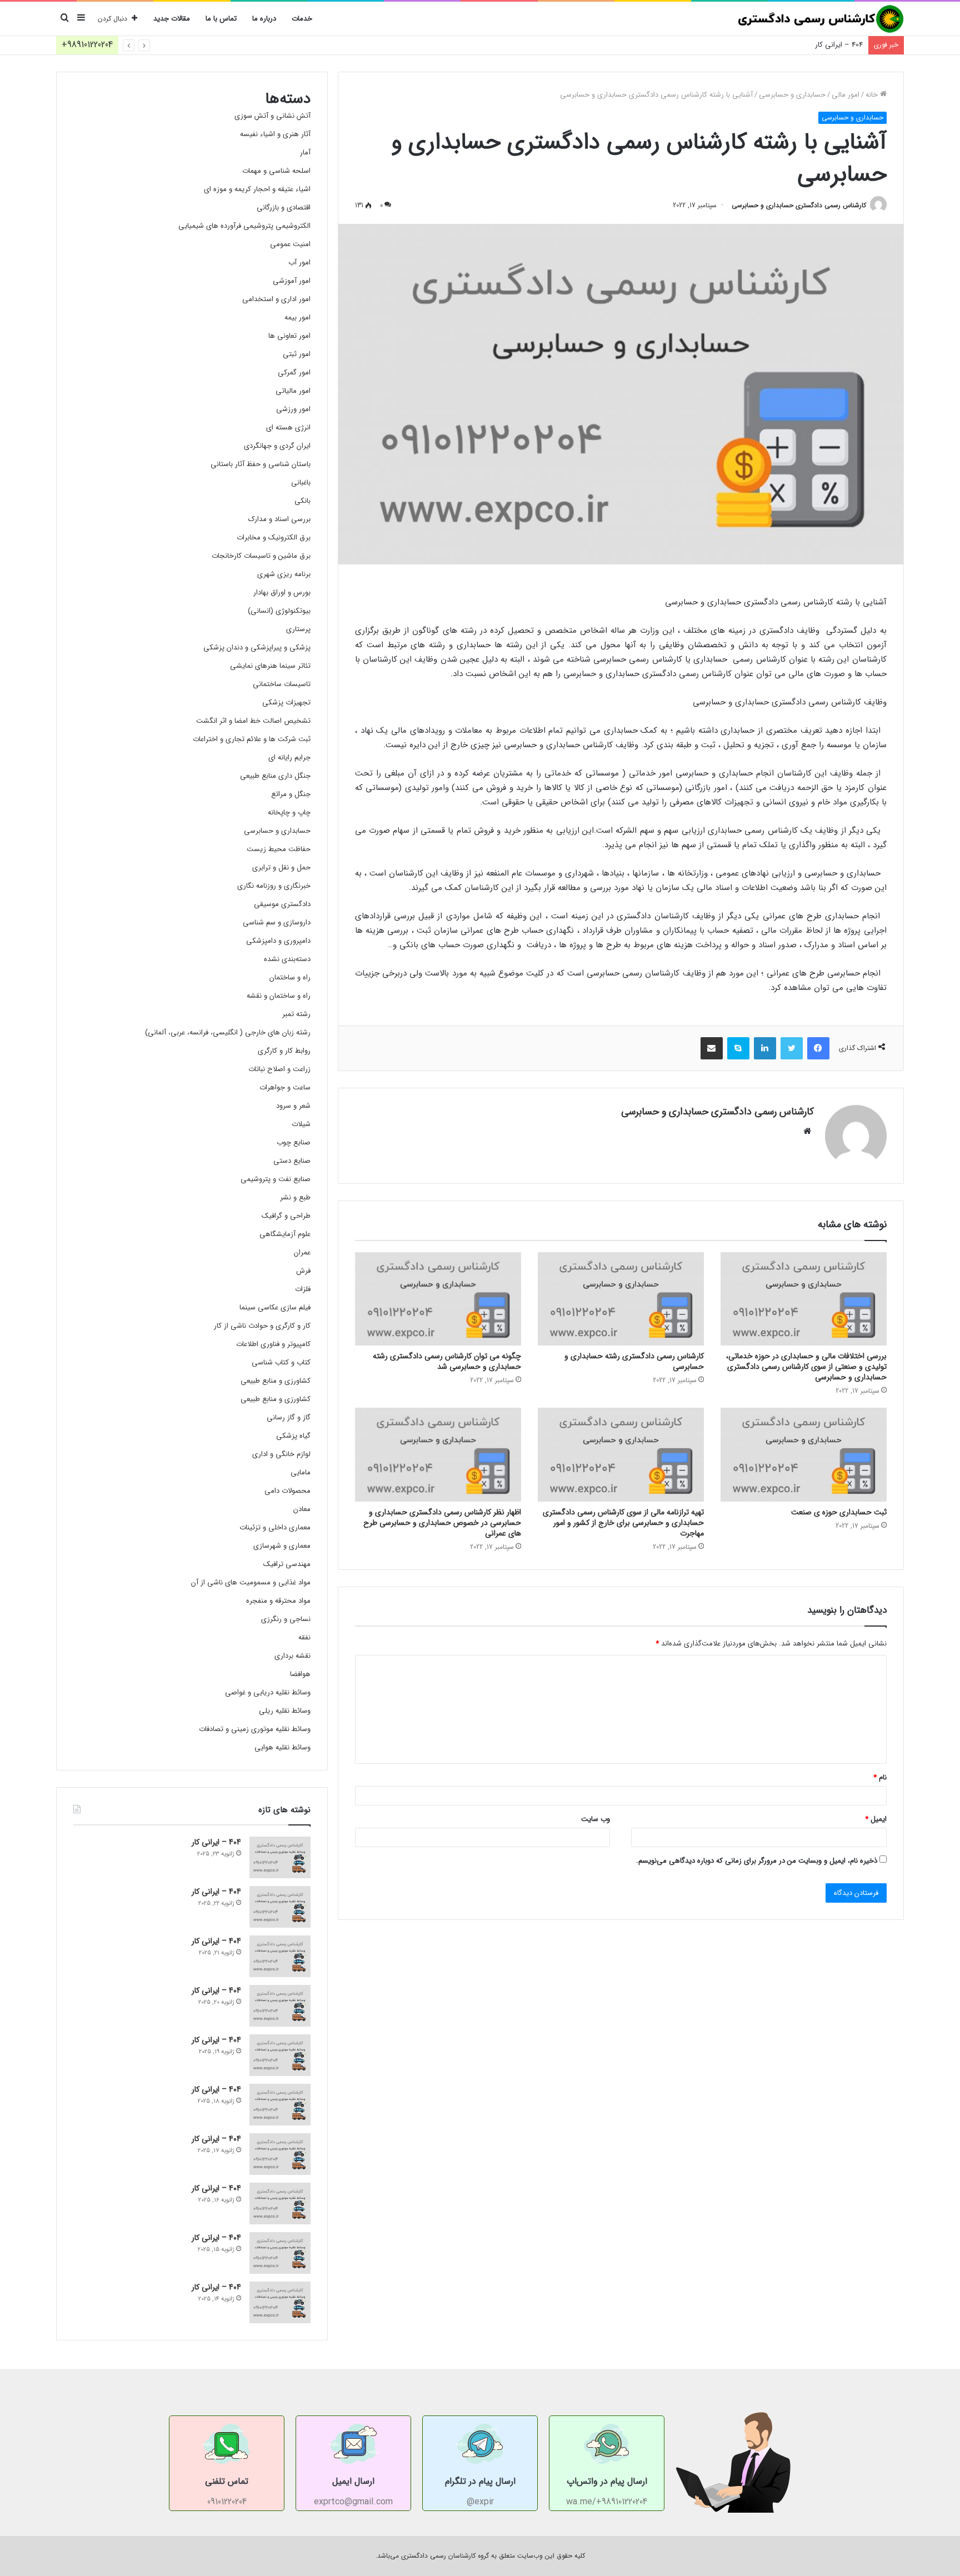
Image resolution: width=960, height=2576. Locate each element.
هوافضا (300, 1674)
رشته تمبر (296, 1014)
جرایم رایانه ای (289, 757)
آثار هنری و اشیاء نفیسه (275, 134)
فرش (303, 1271)
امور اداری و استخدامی (276, 299)
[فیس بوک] (818, 1048)
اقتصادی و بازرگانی (284, 207)
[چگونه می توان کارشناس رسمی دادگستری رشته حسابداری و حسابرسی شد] (438, 1299)
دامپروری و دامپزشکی (278, 941)
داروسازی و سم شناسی (277, 922)
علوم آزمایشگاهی (285, 1234)
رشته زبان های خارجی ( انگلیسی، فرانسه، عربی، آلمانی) (228, 1032)
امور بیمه (297, 317)
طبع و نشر (295, 1197)
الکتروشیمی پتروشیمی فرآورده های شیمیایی (244, 226)
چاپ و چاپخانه (289, 812)
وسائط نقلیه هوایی (282, 1747)
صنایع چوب (294, 1142)
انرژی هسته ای (288, 427)
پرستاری (298, 629)
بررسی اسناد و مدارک (279, 519)
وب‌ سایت (596, 1819)
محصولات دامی (287, 1491)
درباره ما (264, 19)
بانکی (302, 501)
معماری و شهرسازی (282, 1546)
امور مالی (846, 95)
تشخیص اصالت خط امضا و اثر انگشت (253, 721)
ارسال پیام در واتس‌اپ (607, 2481)
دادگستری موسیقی (282, 904)
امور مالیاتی (293, 391)
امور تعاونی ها (289, 336)
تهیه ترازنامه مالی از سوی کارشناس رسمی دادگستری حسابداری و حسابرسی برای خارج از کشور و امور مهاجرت (623, 1523)
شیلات (301, 1124)
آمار (305, 152)
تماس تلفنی (227, 2481)
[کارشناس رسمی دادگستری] (821, 19)
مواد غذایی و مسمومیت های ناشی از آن (251, 1582)
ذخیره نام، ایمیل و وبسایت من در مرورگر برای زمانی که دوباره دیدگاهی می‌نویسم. (757, 1861)
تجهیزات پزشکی (286, 702)
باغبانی (301, 482)
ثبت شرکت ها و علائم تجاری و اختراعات (252, 739)
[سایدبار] (81, 19)
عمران (302, 1252)
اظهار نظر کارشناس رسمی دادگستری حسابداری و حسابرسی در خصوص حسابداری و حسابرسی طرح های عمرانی (442, 1523)
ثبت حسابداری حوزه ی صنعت (839, 1512)
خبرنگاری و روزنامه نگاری (274, 886)
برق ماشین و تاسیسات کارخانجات (261, 556)
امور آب (299, 262)
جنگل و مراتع (291, 794)
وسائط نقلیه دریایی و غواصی (268, 1692)
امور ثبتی (297, 354)
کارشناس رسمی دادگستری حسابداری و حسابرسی (799, 205)
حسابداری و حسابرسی (792, 95)
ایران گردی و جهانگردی (277, 446)
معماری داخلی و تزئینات (275, 1527)
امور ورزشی (293, 409)
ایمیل (876, 1819)
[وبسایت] (807, 1131)
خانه (873, 95)
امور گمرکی (294, 372)
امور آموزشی (292, 281)
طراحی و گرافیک (286, 1216)
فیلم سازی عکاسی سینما (275, 1307)
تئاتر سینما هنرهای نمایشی (270, 666)
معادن (302, 1509)
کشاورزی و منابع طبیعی (276, 1381)
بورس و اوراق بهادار (282, 592)
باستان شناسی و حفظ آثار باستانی (261, 464)
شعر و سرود (293, 1106)
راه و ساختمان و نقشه (279, 996)
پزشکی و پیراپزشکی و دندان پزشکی (257, 647)
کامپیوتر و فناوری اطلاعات (273, 1344)
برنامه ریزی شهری (284, 574)
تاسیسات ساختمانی (282, 684)
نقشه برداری (292, 1656)
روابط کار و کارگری (284, 1051)
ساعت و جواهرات (285, 1087)
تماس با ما (221, 19)
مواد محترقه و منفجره (278, 1601)
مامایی (301, 1472)
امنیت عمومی (290, 244)
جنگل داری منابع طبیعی (275, 776)
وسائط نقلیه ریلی (285, 1711)
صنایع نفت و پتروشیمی (276, 1179)
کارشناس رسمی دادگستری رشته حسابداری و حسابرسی (634, 1361)
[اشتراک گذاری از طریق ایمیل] (712, 1048)
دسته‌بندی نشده (287, 959)
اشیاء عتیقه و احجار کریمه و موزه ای (257, 189)
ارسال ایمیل (353, 2481)
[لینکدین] (765, 1048)
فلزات (303, 1289)
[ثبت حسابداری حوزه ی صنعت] (804, 1455)
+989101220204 (87, 45)
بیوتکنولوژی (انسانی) (279, 611)
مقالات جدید (172, 19)
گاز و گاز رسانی (289, 1417)
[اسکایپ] (738, 1048)
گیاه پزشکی (293, 1436)
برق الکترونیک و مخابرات (274, 537)
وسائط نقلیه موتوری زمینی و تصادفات (255, 1729)
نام (880, 1777)
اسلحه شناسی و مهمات (276, 171)
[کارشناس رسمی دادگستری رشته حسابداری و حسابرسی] (621, 1299)
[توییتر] (792, 1048)
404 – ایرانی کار (839, 45)
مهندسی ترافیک (287, 1564)
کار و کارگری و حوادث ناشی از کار (262, 1326)
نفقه (304, 1637)
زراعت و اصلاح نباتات (279, 1069)
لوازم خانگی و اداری (281, 1454)
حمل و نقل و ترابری (281, 867)
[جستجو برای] (64, 19)
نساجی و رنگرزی (286, 1619)
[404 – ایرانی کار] (280, 1857)
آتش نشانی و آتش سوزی (272, 116)
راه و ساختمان (290, 977)
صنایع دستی (292, 1161)
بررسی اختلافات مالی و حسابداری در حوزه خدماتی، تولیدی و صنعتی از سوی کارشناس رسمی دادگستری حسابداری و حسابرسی (806, 1367)
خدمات (302, 19)
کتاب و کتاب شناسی (281, 1362)
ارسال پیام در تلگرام (480, 2481)
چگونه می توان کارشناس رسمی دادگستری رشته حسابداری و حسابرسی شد (447, 1361)
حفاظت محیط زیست (279, 849)
